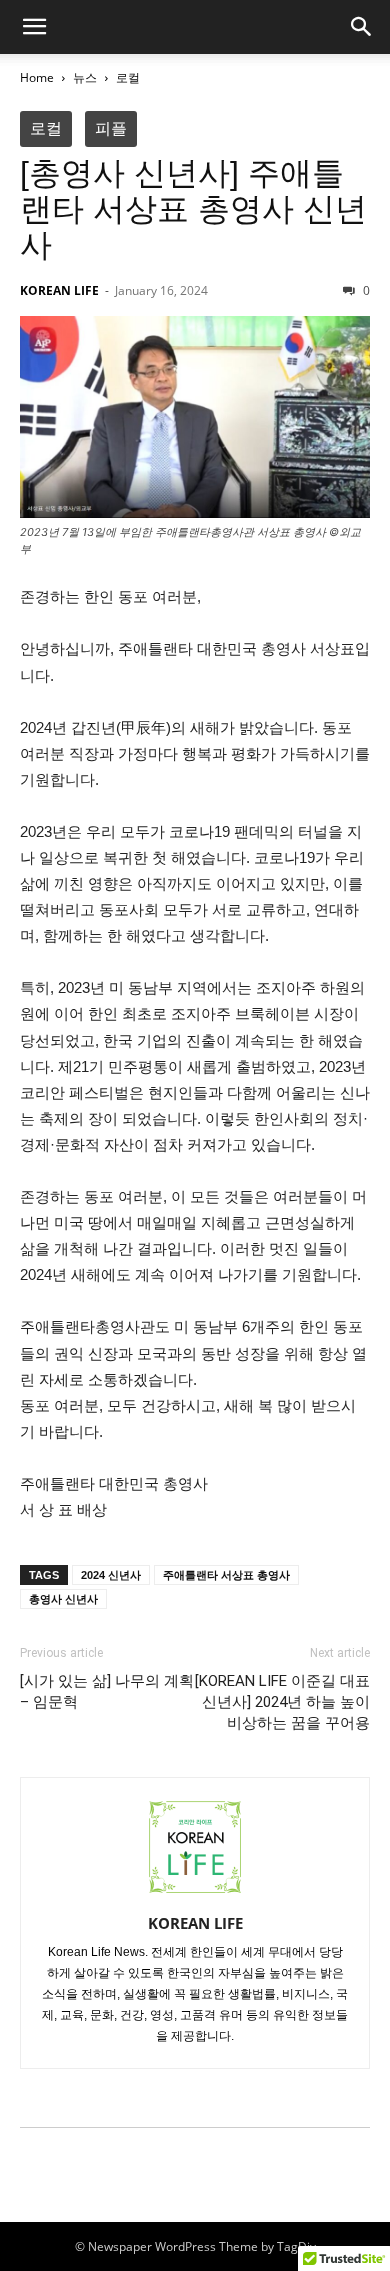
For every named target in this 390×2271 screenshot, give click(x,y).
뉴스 (85, 77)
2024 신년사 (111, 1575)
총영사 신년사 (63, 1599)
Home (37, 77)
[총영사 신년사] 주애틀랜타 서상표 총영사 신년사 (193, 209)
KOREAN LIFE (59, 290)
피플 (111, 128)
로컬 (128, 77)
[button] (34, 27)
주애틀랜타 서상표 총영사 (226, 1575)
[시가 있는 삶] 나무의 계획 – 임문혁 (107, 1691)
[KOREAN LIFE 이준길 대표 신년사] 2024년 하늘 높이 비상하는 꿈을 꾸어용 (282, 1702)
